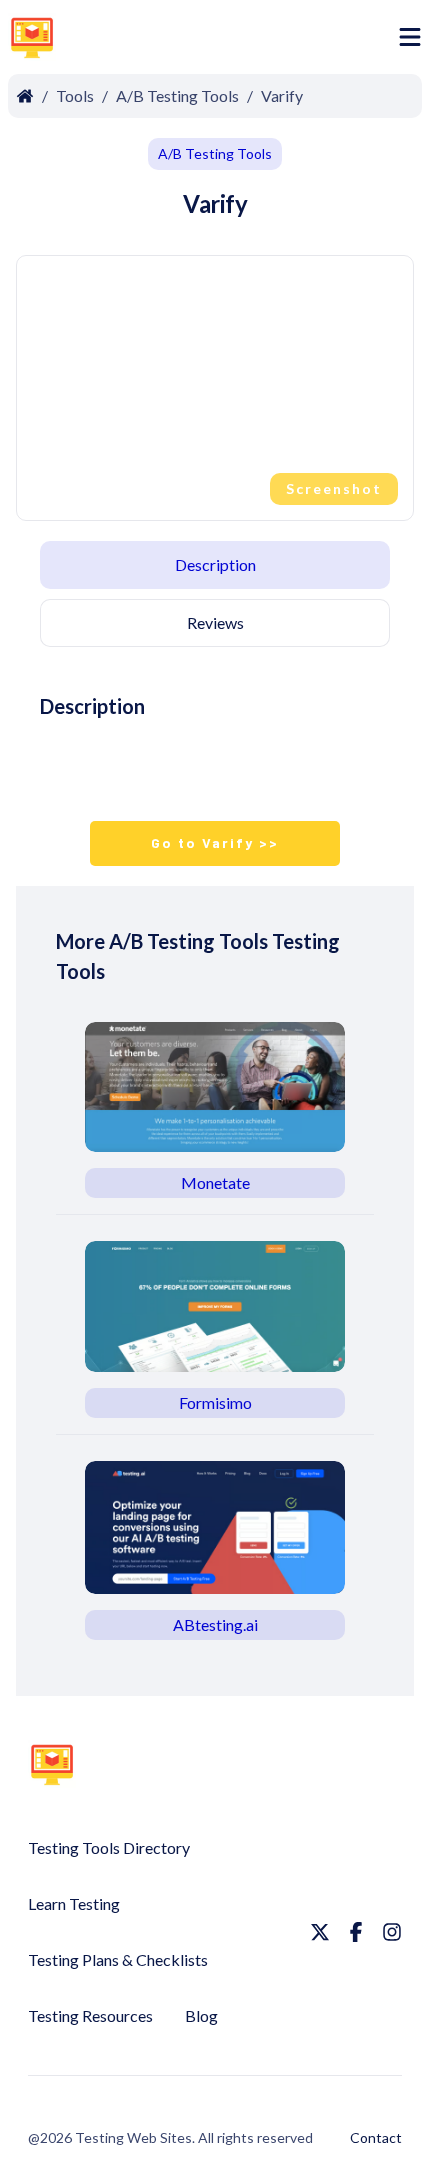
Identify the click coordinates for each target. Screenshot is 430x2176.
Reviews (215, 622)
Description (215, 564)
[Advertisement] (231, 41)
